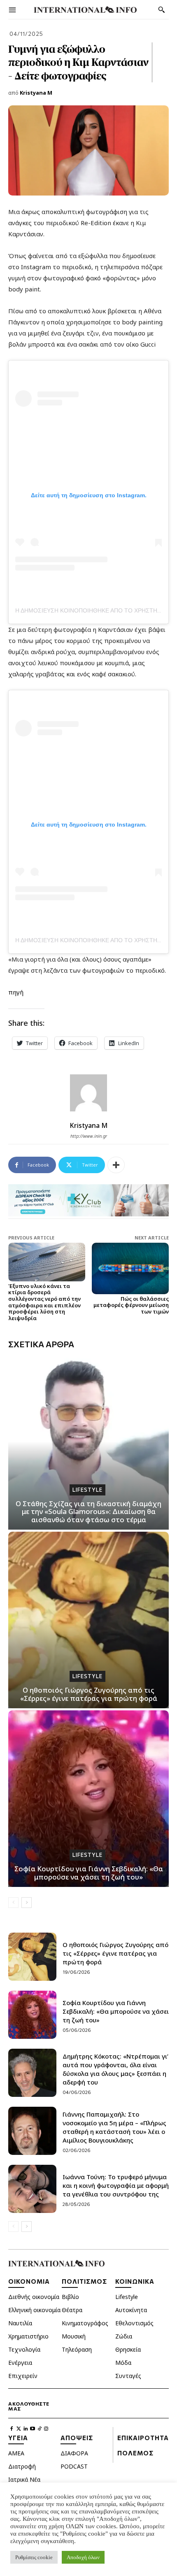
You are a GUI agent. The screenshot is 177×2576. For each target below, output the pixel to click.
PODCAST (74, 2466)
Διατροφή (22, 2466)
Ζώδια (124, 2336)
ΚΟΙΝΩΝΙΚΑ (135, 2281)
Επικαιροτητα (143, 2438)
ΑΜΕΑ (16, 2453)
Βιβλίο (70, 2297)
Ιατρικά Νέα (24, 2479)
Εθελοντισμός (134, 2323)
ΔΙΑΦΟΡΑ (74, 2453)
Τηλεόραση (77, 2349)
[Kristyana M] (88, 1093)
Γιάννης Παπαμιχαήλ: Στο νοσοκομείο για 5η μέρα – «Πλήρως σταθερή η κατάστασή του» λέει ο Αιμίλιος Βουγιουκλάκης (114, 2127)
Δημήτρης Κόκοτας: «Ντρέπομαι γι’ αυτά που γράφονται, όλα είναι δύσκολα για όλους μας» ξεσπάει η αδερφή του (115, 2069)
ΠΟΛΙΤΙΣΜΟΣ (84, 2281)
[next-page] (27, 1903)
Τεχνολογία (24, 2349)
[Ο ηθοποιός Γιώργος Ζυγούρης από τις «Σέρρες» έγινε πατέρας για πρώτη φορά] (88, 1620)
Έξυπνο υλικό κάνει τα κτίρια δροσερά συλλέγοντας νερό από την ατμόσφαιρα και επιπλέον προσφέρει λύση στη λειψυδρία (44, 1302)
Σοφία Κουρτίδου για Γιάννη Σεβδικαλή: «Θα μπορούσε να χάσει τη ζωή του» (89, 1873)
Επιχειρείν (23, 2376)
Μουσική (74, 2336)
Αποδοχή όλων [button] (83, 2557)
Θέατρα (72, 2310)
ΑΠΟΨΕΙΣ (77, 2438)
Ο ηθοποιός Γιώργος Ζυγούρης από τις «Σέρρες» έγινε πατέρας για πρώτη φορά (89, 1694)
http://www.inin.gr (89, 1136)
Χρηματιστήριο (28, 2336)
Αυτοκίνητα (131, 2310)
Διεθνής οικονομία (34, 2297)
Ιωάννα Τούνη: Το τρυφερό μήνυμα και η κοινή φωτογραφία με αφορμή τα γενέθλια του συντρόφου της (116, 2185)
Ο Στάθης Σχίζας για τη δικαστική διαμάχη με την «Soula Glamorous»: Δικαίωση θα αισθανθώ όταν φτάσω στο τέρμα (88, 1512)
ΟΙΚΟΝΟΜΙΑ (29, 2281)
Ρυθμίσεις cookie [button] (34, 2557)
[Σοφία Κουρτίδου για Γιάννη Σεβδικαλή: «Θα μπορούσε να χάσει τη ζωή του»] (88, 1799)
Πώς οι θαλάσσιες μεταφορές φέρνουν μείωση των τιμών (131, 1305)
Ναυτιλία (20, 2323)
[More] (116, 1165)
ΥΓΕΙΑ (18, 2438)
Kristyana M (36, 93)
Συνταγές (128, 2376)
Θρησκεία (128, 2349)
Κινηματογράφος (85, 2323)
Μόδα (123, 2363)
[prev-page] (13, 1903)
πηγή (17, 992)
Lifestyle (87, 1490)
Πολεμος (135, 2453)
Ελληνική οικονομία (34, 2310)
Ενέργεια (20, 2363)
